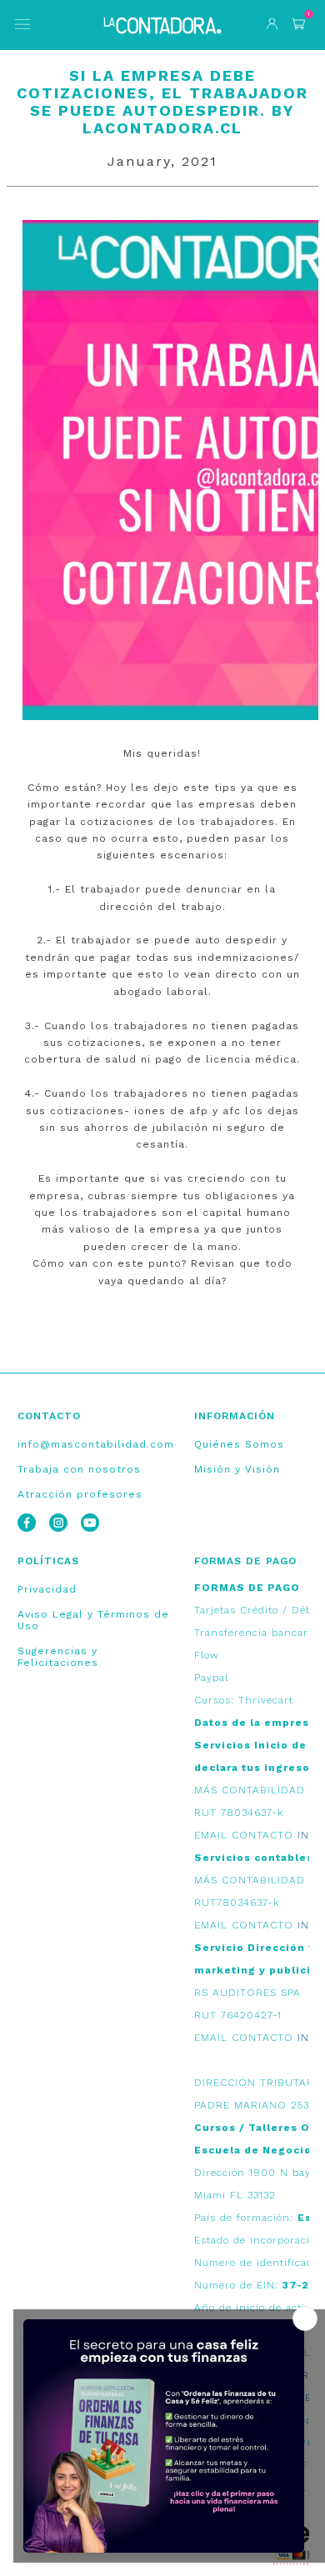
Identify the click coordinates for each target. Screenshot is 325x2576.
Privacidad (47, 1589)
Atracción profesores (80, 1494)
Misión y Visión (237, 1469)
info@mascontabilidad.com (96, 1444)
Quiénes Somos (239, 1444)
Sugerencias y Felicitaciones (58, 1657)
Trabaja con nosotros (79, 1469)
